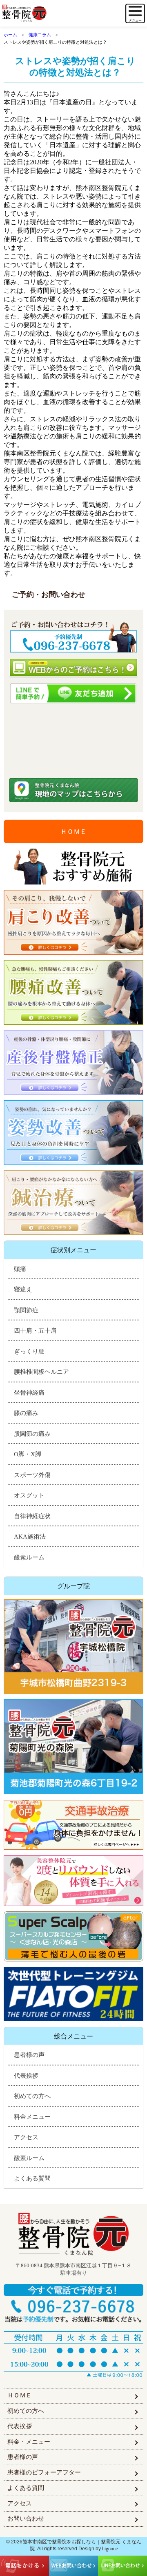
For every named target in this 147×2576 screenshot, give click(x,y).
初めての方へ (32, 2096)
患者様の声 (29, 2055)
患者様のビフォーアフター (44, 2472)
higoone (110, 2549)
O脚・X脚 (28, 1454)
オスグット (29, 1495)
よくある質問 (32, 2178)
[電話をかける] (73, 2304)
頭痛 (20, 1269)
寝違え (23, 1289)
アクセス (26, 2137)
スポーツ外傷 (32, 1475)
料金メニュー (32, 2117)
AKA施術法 (30, 1537)
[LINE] (74, 693)
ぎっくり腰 (29, 1351)
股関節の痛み (32, 1434)
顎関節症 (26, 1310)
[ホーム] (39, 14)
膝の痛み (26, 1413)
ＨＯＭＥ (73, 832)
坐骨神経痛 (29, 1393)
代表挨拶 (26, 2076)
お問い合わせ (26, 2519)
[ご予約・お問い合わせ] (74, 634)
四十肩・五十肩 (35, 1331)
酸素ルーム (29, 1557)
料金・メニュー (29, 2442)
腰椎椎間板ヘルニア (41, 1372)
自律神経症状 (32, 1516)
